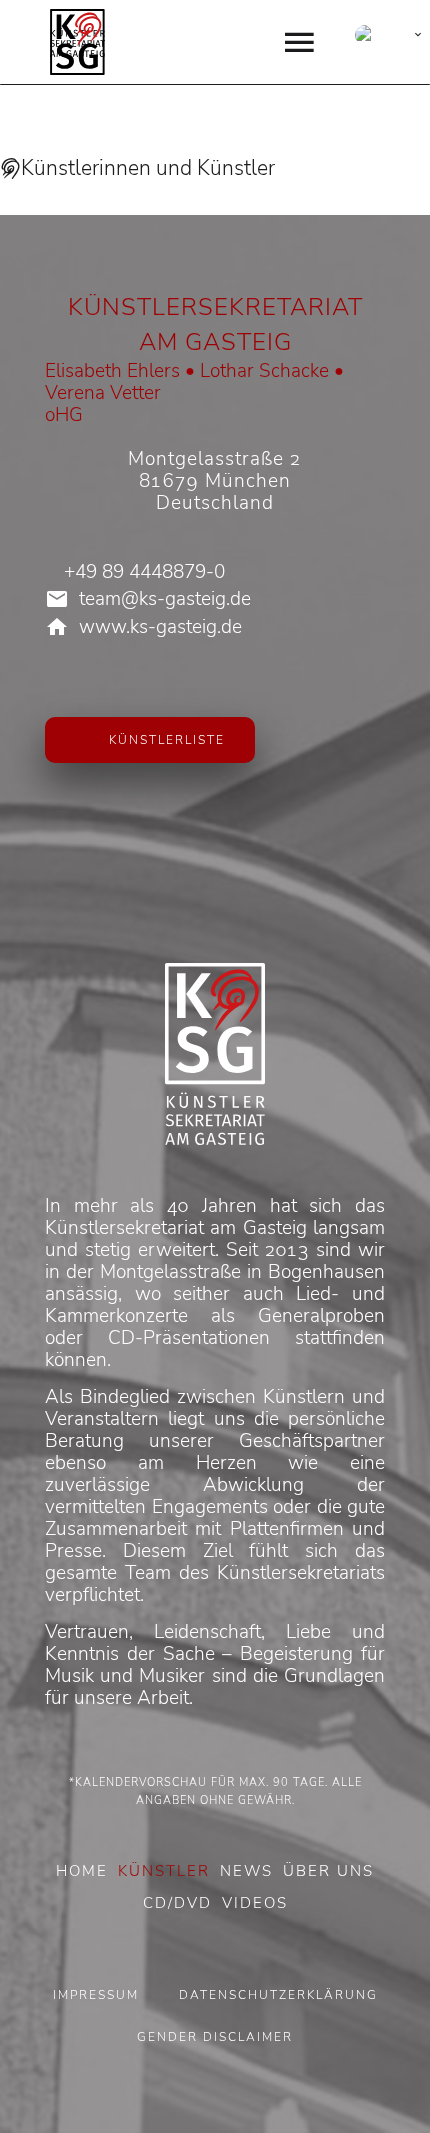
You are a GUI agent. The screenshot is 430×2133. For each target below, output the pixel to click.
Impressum (96, 1995)
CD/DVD (177, 1903)
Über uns (328, 1871)
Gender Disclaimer (215, 2037)
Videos (255, 1903)
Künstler (164, 1871)
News (246, 1871)
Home (82, 1871)
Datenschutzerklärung (278, 1995)
